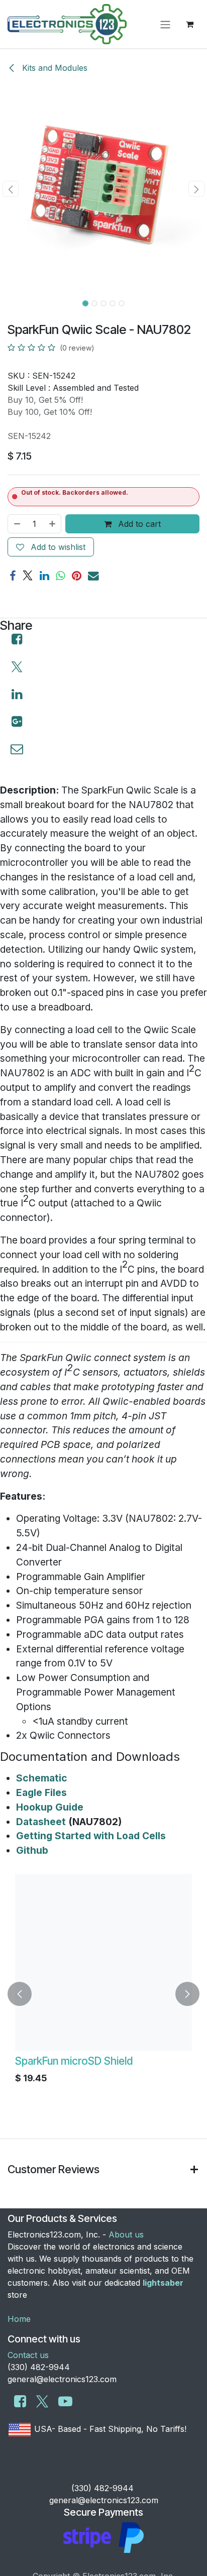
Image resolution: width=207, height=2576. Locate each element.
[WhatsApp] (61, 576)
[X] (28, 576)
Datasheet (41, 1822)
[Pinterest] (77, 576)
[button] (10, 189)
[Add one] (53, 524)
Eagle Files (41, 1793)
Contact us (28, 2355)
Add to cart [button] (138, 524)
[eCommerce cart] (189, 24)
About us (126, 2234)
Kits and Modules (54, 68)
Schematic (42, 1778)
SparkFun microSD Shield (63, 2061)
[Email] (93, 576)
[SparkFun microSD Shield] (93, 1962)
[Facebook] (13, 576)
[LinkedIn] (44, 576)
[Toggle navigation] (165, 24)
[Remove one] (17, 524)
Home (19, 2319)
